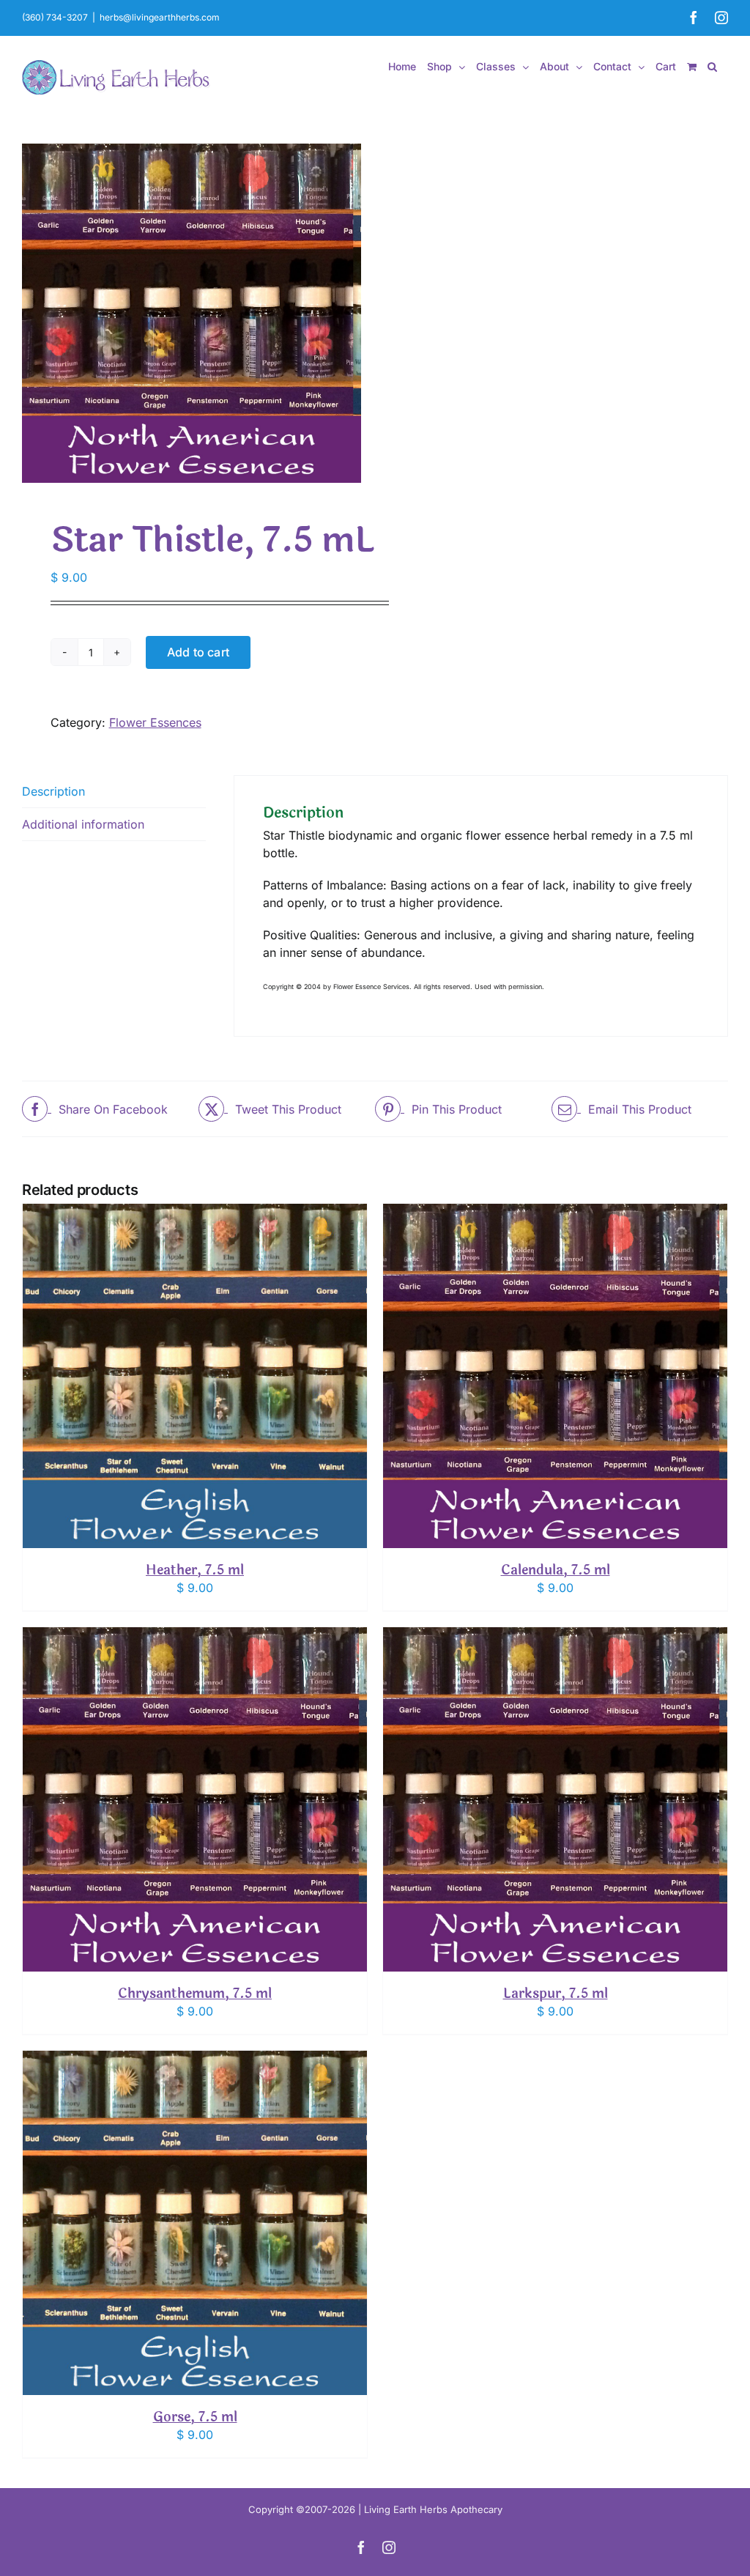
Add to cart (198, 652)
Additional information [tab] (83, 824)
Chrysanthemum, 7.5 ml (195, 1994)
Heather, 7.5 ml (195, 1570)
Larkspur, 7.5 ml (556, 1994)
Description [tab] (53, 791)
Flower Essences (155, 722)
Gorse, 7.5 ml (195, 2417)
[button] (712, 67)
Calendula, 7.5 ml (556, 1570)
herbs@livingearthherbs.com (160, 17)
